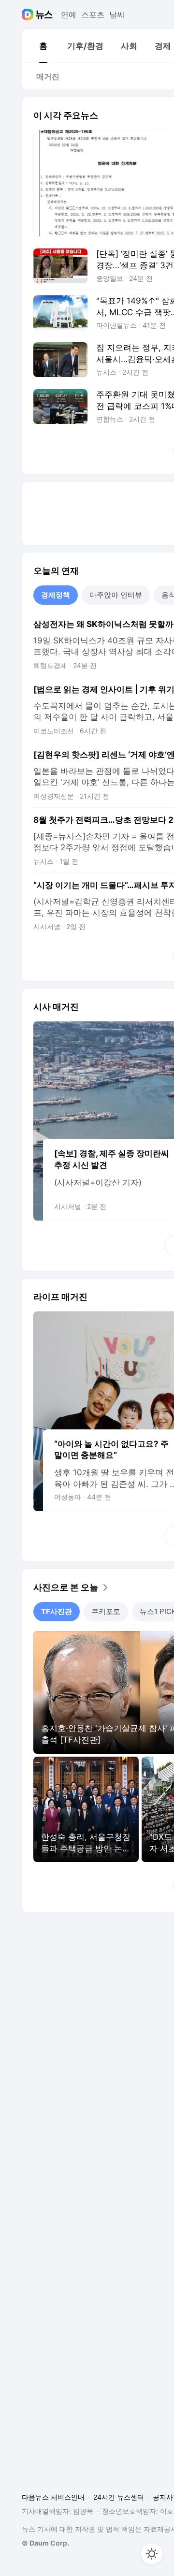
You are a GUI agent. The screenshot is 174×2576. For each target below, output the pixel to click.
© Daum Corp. (45, 2543)
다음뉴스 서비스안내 (53, 2497)
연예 (69, 15)
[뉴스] (44, 15)
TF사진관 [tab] (57, 1611)
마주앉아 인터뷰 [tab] (116, 595)
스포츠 (93, 15)
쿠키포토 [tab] (106, 1611)
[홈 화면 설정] (152, 2554)
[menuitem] (43, 46)
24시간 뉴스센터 (119, 2497)
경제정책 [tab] (56, 595)
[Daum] (29, 15)
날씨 (117, 15)
